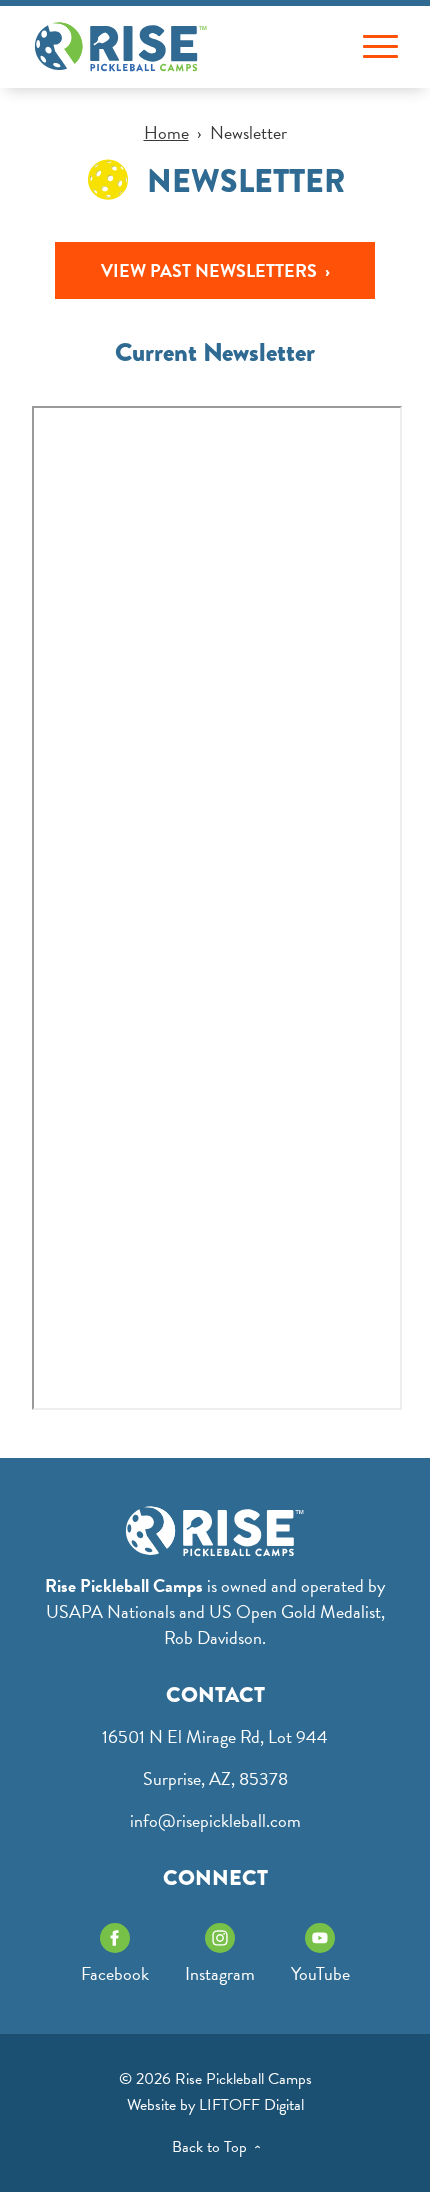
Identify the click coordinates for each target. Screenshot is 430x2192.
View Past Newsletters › (215, 270)
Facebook (115, 1973)
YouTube (320, 1973)
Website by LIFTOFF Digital (215, 2105)
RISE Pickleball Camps (121, 47)
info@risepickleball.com (215, 1820)
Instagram (220, 1973)
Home (166, 132)
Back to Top (220, 2147)
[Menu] (380, 48)
